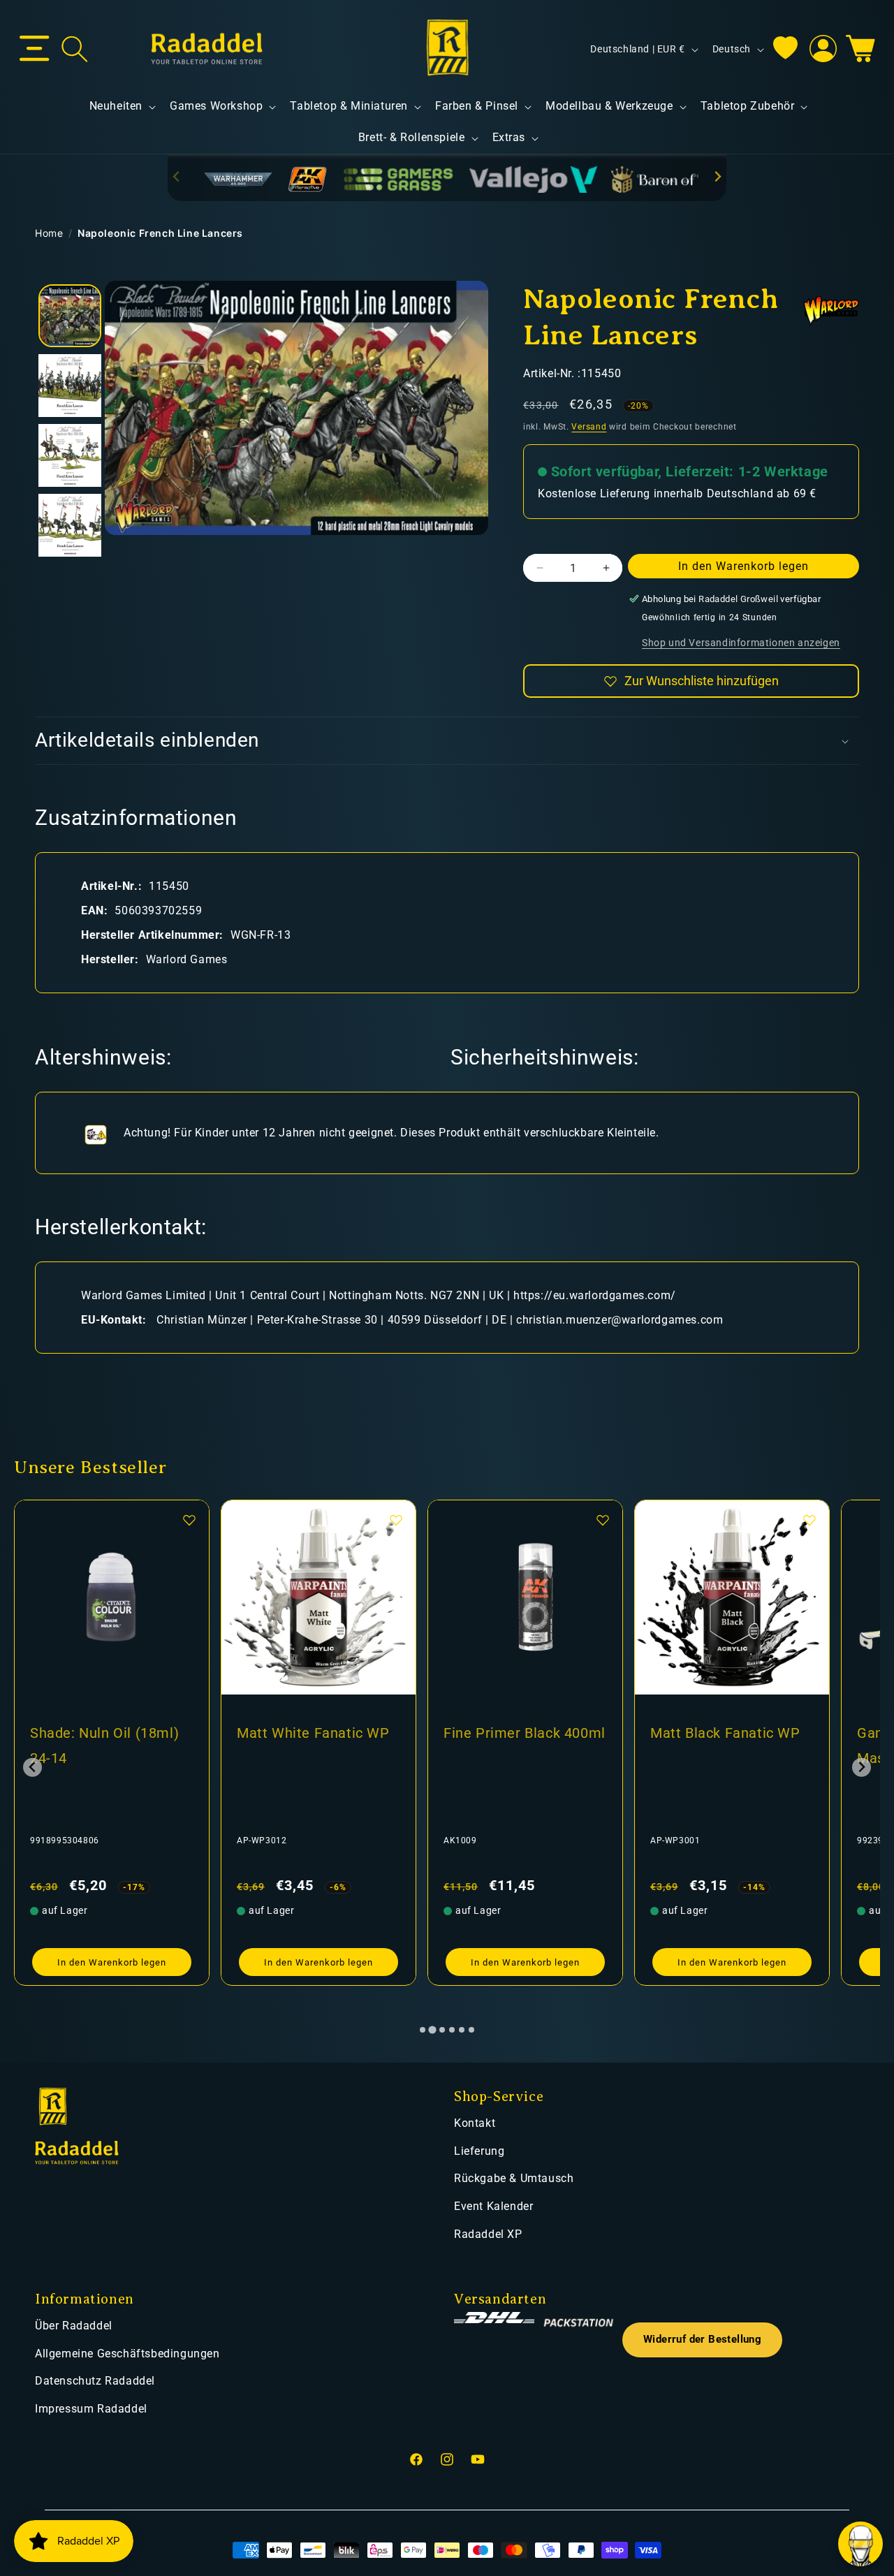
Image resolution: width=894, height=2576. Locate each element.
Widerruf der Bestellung (702, 2340)
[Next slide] (717, 177)
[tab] (423, 2030)
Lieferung (479, 2151)
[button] (35, 49)
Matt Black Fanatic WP (519, 1733)
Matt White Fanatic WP (107, 1733)
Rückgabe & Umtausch (514, 2178)
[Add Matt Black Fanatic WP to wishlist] (603, 1520)
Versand (589, 427)
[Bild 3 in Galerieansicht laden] (70, 455)
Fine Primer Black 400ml (318, 1733)
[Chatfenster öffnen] (860, 2544)
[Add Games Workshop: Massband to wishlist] (809, 1520)
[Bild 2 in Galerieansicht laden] (70, 386)
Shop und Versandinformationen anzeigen (741, 643)
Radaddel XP (488, 2234)
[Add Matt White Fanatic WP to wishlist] (189, 1520)
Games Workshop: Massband (710, 1746)
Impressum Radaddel (91, 2409)
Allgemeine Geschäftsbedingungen (127, 2354)
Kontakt (475, 2123)
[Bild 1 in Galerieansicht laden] (70, 316)
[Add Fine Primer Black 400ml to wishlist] (396, 1520)
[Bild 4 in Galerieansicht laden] (70, 525)
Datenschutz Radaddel (95, 2381)
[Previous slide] (177, 177)
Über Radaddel (74, 2326)
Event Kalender (493, 2206)
